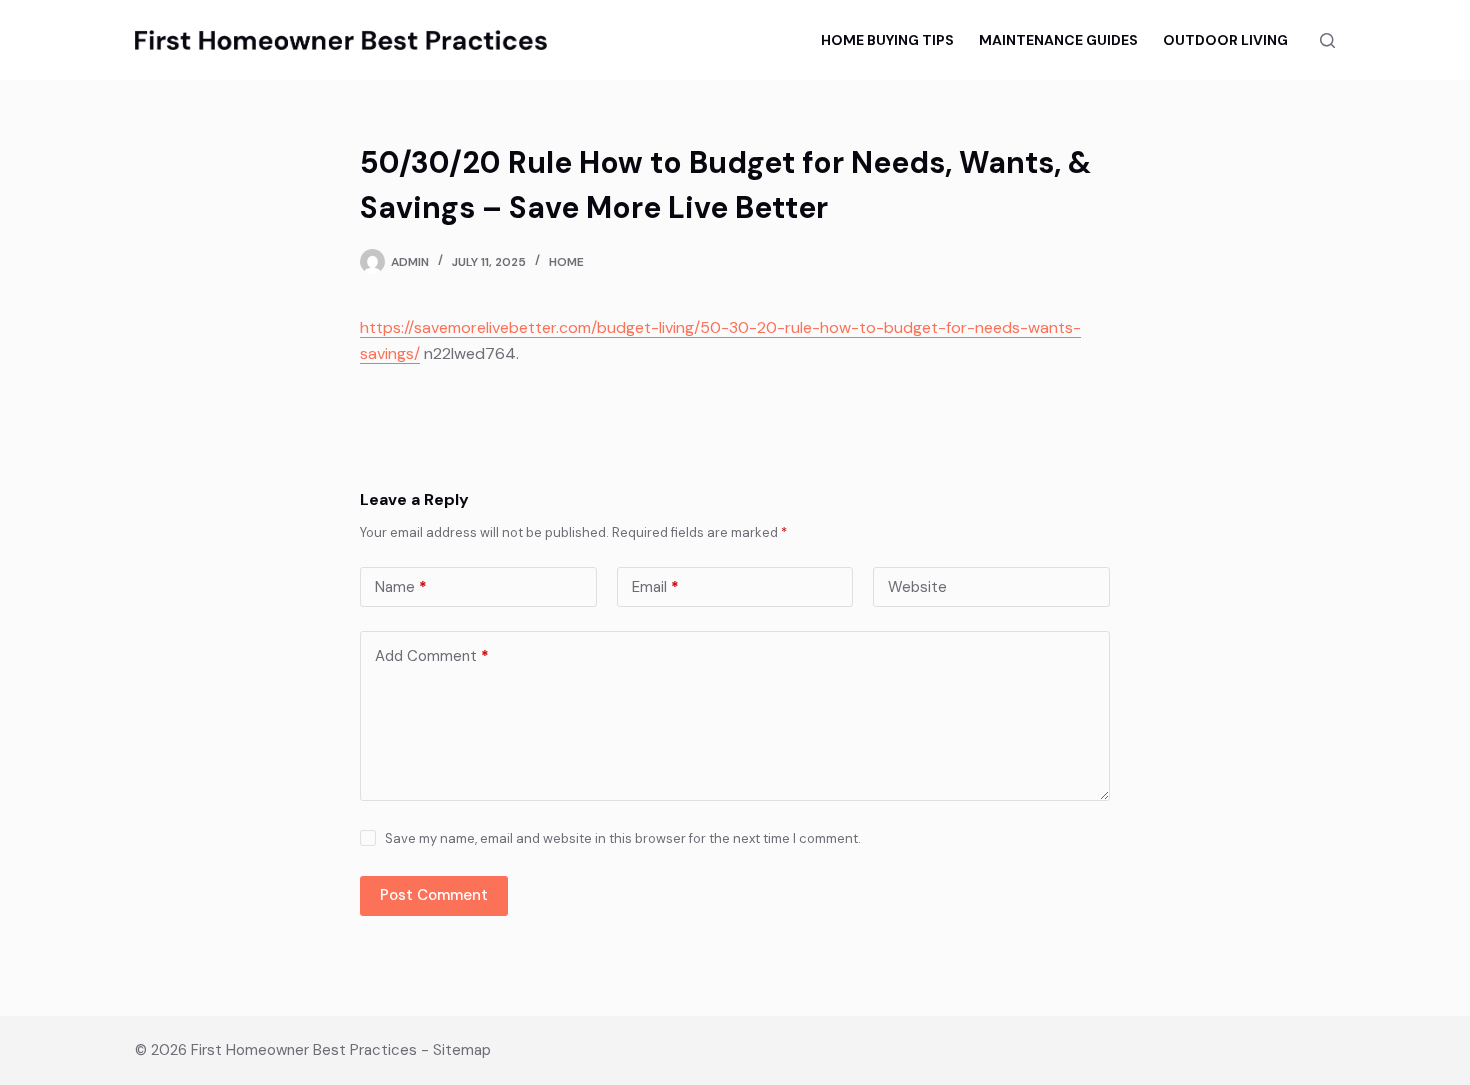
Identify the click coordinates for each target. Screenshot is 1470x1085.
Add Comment (432, 656)
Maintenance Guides (1058, 40)
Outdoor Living (1225, 40)
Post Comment (434, 895)
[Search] (1327, 40)
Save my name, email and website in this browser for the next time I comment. (623, 838)
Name (401, 587)
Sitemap (462, 1050)
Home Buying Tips (887, 40)
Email (655, 587)
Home (566, 262)
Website (917, 587)
